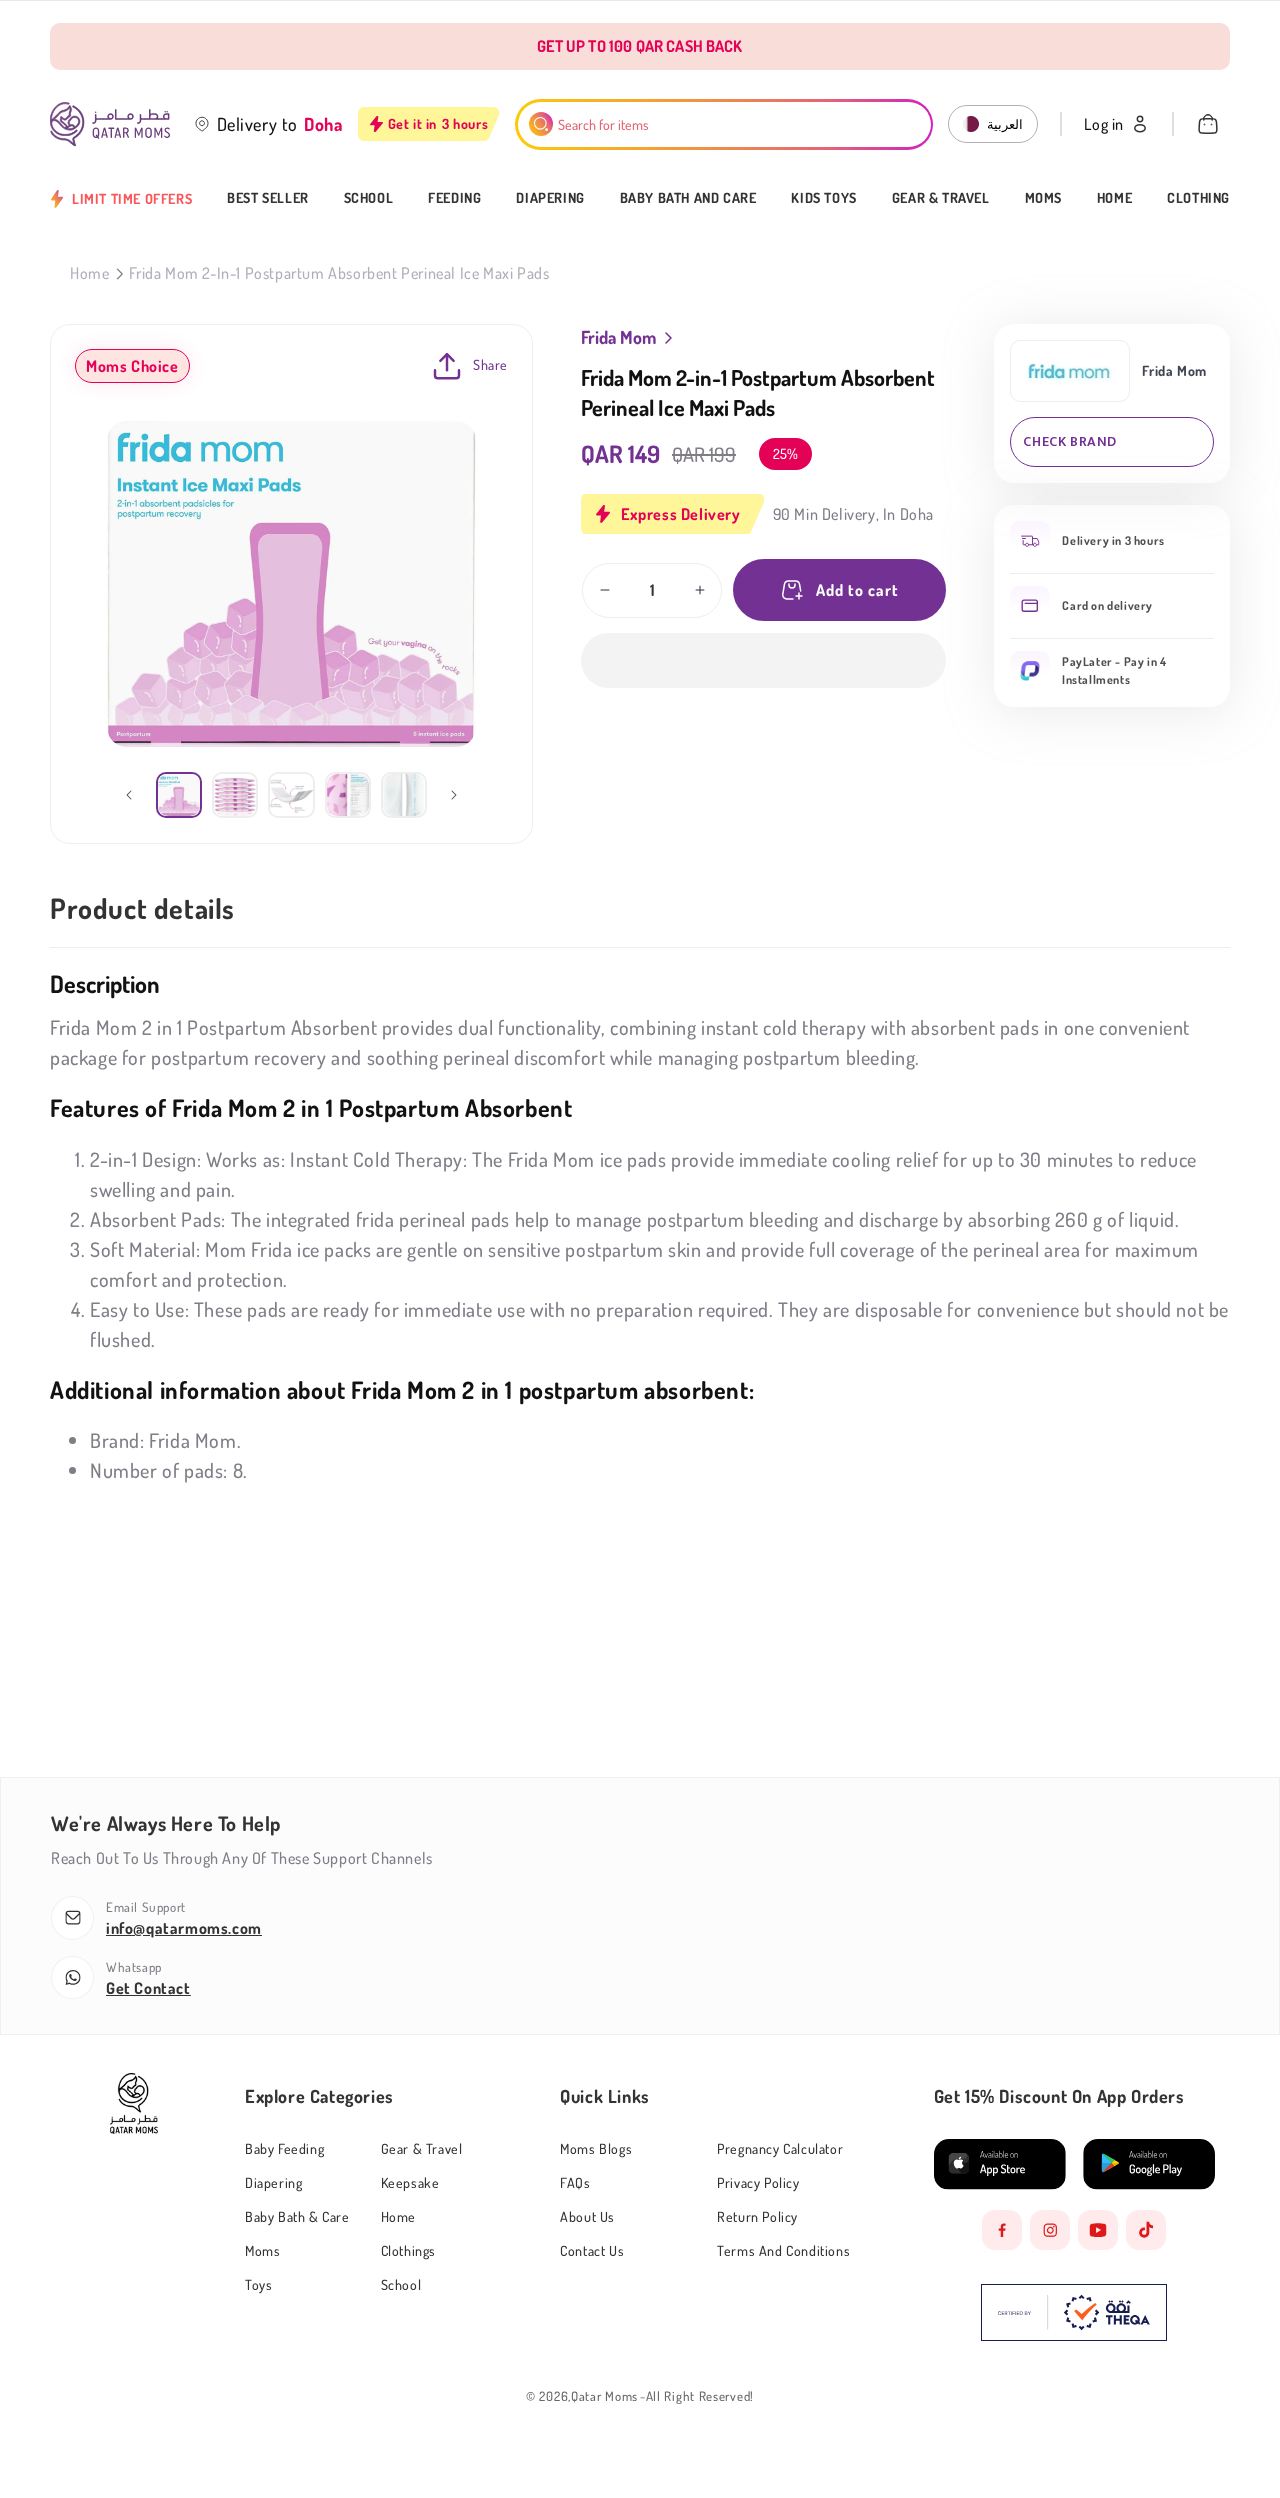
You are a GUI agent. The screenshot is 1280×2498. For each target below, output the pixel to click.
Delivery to (258, 124)
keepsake (410, 2182)
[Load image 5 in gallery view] (404, 795)
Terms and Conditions (783, 2250)
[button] (763, 660)
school (401, 2284)
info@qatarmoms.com (184, 1928)
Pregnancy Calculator (780, 2148)
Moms (1043, 198)
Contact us (592, 2250)
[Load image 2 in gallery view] (235, 795)
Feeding (454, 198)
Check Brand (1070, 441)
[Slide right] (454, 795)
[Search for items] (541, 124)
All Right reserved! (700, 2396)
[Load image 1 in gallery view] (179, 795)
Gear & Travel (941, 198)
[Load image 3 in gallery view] (291, 795)
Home (1114, 198)
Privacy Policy (758, 2182)
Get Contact (148, 1988)
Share (490, 364)
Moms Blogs (596, 2149)
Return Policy (757, 2216)
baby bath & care (297, 2216)
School (369, 198)
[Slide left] (129, 795)
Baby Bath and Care (688, 198)
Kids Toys (823, 198)
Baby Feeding (284, 2149)
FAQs (575, 2182)
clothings (408, 2250)
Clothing (1198, 198)
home (398, 2216)
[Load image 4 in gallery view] (348, 795)
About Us (587, 2216)
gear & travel (422, 2148)
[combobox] (724, 124)
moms (262, 2250)
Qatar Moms (604, 2396)
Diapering (550, 198)
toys (258, 2284)
